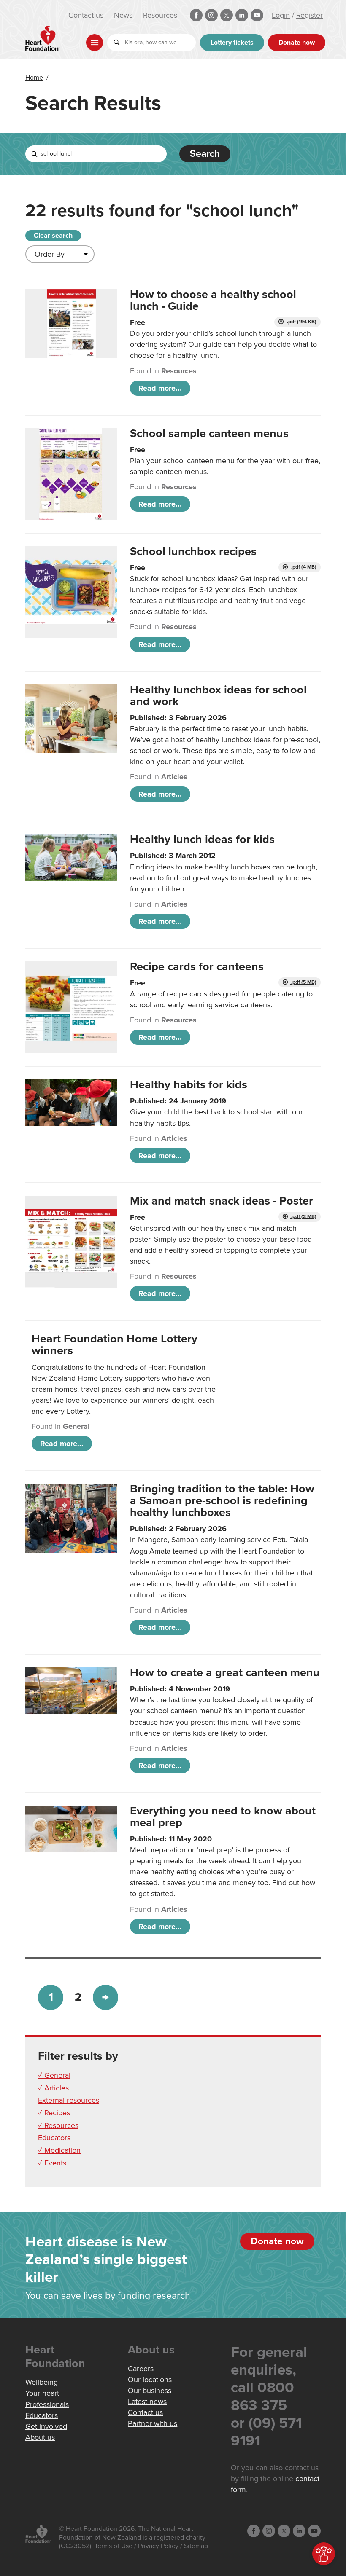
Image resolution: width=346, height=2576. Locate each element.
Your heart (42, 2393)
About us (40, 2437)
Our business (150, 2391)
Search (205, 154)
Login (281, 15)
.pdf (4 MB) (303, 567)
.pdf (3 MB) (303, 1217)
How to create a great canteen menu (225, 1673)
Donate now (297, 43)
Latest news (147, 2402)
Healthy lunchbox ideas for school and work (218, 696)
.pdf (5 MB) (303, 982)
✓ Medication (59, 2150)
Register (310, 15)
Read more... (160, 388)
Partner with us (153, 2423)
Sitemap (196, 2546)
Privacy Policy (158, 2546)
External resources (69, 2100)
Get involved (46, 2426)
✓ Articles (53, 2088)
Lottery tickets (232, 43)
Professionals (47, 2404)
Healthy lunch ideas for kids (202, 839)
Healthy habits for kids (189, 1085)
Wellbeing (42, 2382)
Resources (160, 15)
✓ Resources (58, 2125)
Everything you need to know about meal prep (223, 1817)
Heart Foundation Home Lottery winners (115, 1345)
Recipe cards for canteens (197, 967)
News (123, 15)
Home (34, 78)
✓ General (54, 2075)
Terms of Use (114, 2546)
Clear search (53, 236)
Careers (141, 2369)
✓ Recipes (54, 2113)
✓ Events (52, 2163)
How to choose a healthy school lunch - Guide (213, 300)
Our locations (150, 2380)
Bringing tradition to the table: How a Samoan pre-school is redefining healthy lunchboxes (222, 1501)
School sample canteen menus (209, 433)
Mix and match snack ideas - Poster (222, 1201)
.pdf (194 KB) (301, 322)
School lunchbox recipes (193, 551)
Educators (54, 2138)
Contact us (86, 15)
